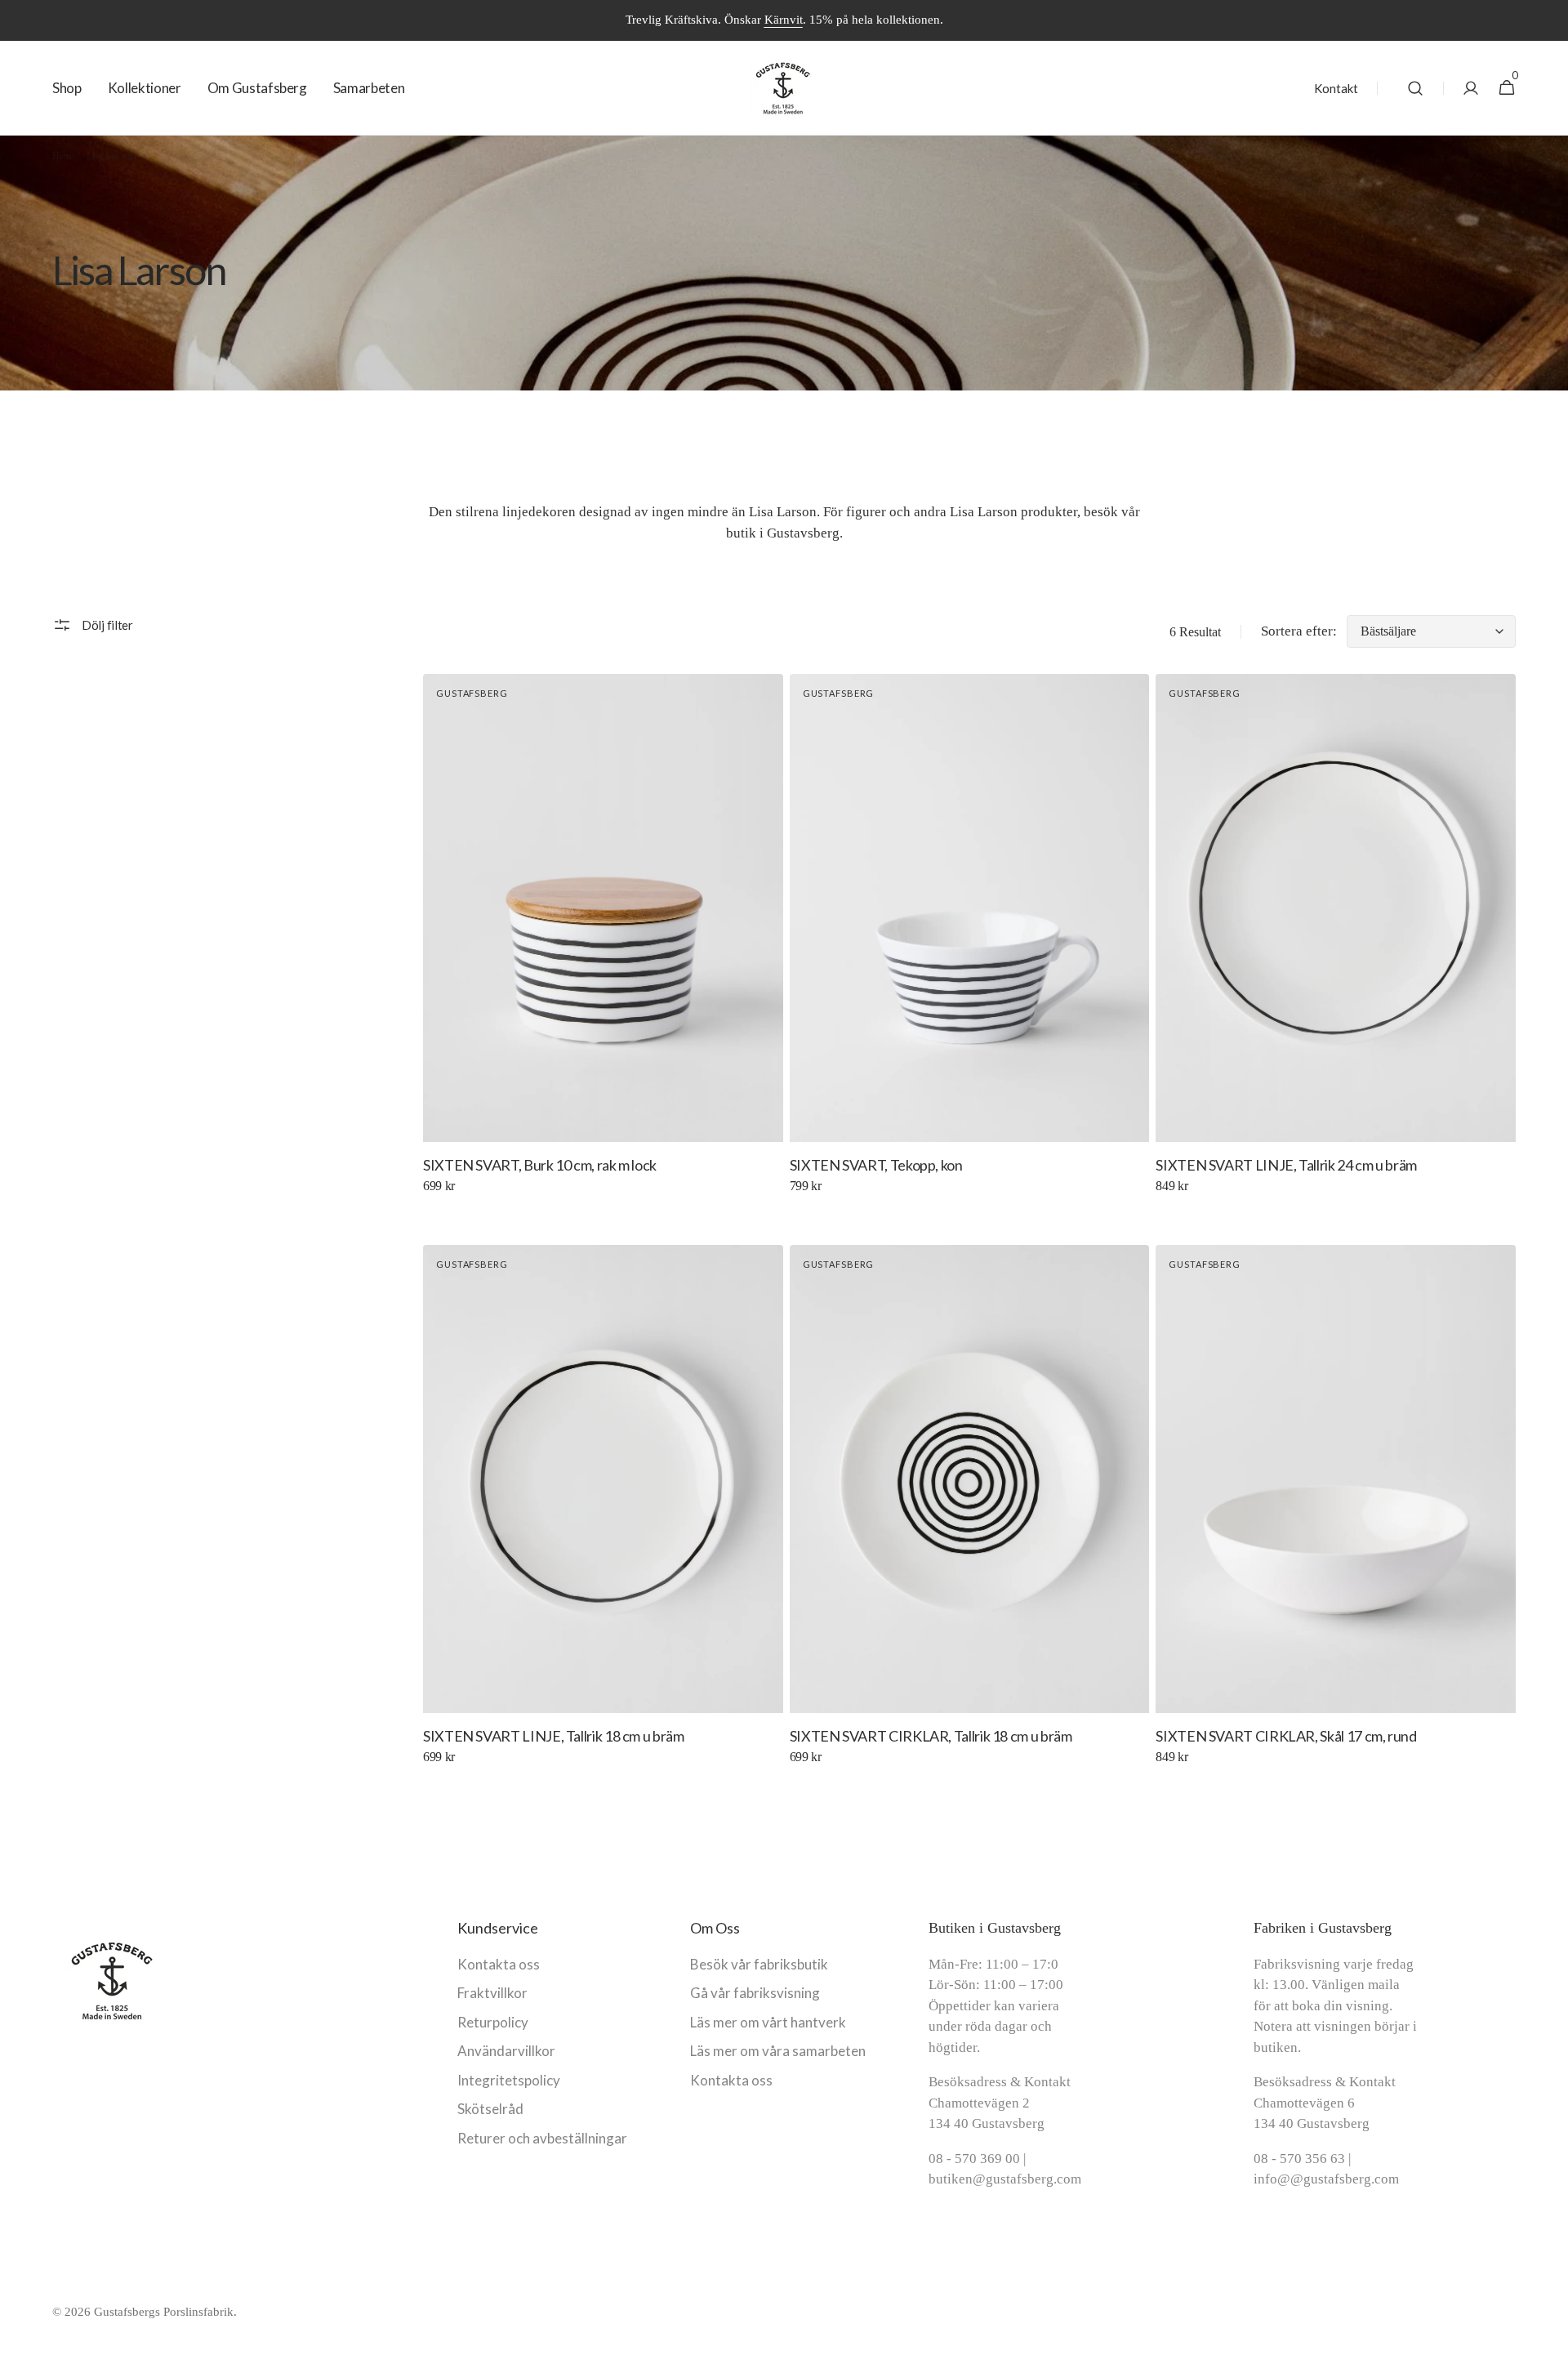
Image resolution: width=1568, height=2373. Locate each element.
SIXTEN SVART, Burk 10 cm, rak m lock (540, 1165)
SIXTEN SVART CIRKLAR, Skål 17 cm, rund (1286, 1736)
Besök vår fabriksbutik (759, 1964)
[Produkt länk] (603, 945)
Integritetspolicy (509, 2080)
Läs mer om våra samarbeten (778, 2051)
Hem (62, 156)
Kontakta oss (499, 1964)
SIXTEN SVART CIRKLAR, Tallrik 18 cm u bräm (931, 1736)
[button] (1415, 88)
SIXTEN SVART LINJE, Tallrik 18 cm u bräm (554, 1736)
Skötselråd (490, 2109)
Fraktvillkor (492, 1993)
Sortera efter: (1299, 631)
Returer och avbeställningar (542, 2138)
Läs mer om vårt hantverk (768, 2022)
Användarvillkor (506, 2051)
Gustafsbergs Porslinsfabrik (164, 2312)
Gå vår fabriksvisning (755, 1993)
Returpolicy (493, 2022)
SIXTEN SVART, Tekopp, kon (876, 1165)
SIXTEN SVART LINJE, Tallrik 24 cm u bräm (1286, 1165)
